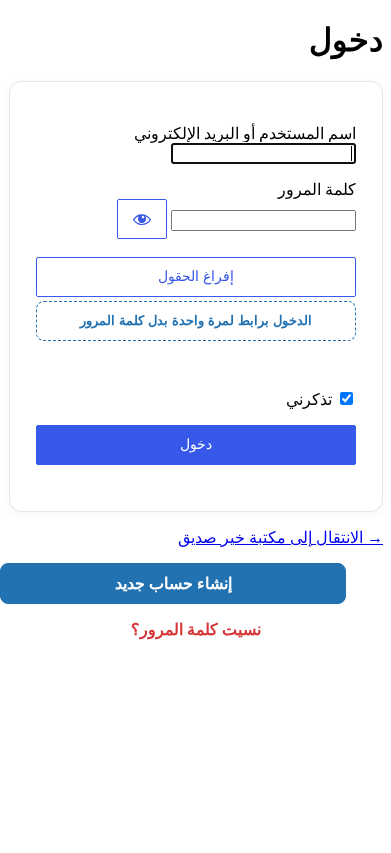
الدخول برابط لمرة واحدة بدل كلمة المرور (196, 320)
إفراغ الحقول (196, 276)
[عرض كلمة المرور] (142, 219)
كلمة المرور (317, 189)
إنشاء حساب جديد (173, 583)
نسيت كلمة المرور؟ (196, 629)
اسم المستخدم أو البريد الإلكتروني (245, 133)
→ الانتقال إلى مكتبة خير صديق (280, 537)
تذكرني (309, 399)
